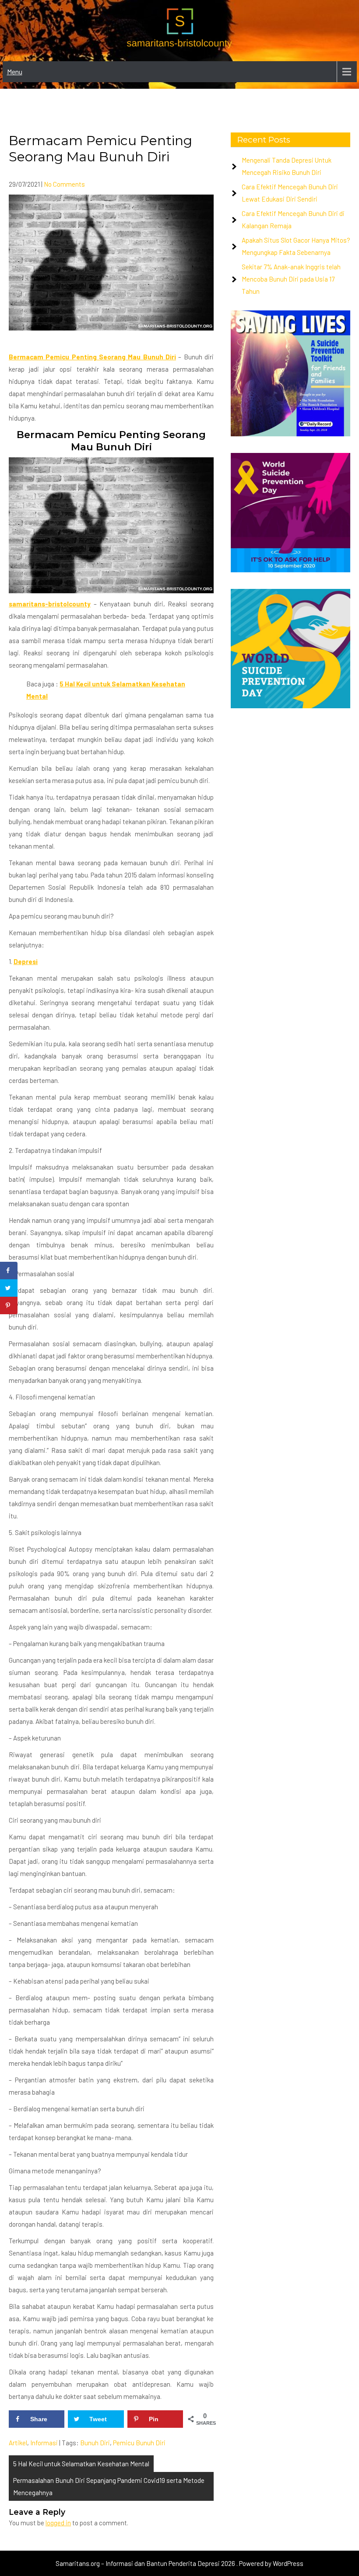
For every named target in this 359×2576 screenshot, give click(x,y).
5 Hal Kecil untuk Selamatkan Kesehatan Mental (81, 2464)
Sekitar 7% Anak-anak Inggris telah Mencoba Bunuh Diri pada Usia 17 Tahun (291, 279)
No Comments (64, 184)
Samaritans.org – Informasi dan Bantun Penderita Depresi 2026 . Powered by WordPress (179, 2563)
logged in (58, 2523)
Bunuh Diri (95, 2443)
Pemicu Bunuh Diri (139, 2443)
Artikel (18, 2443)
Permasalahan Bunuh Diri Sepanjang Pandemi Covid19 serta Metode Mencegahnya (109, 2486)
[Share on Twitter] (9, 1288)
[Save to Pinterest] (9, 1305)
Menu (15, 71)
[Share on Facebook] (9, 1271)
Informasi (44, 2443)
